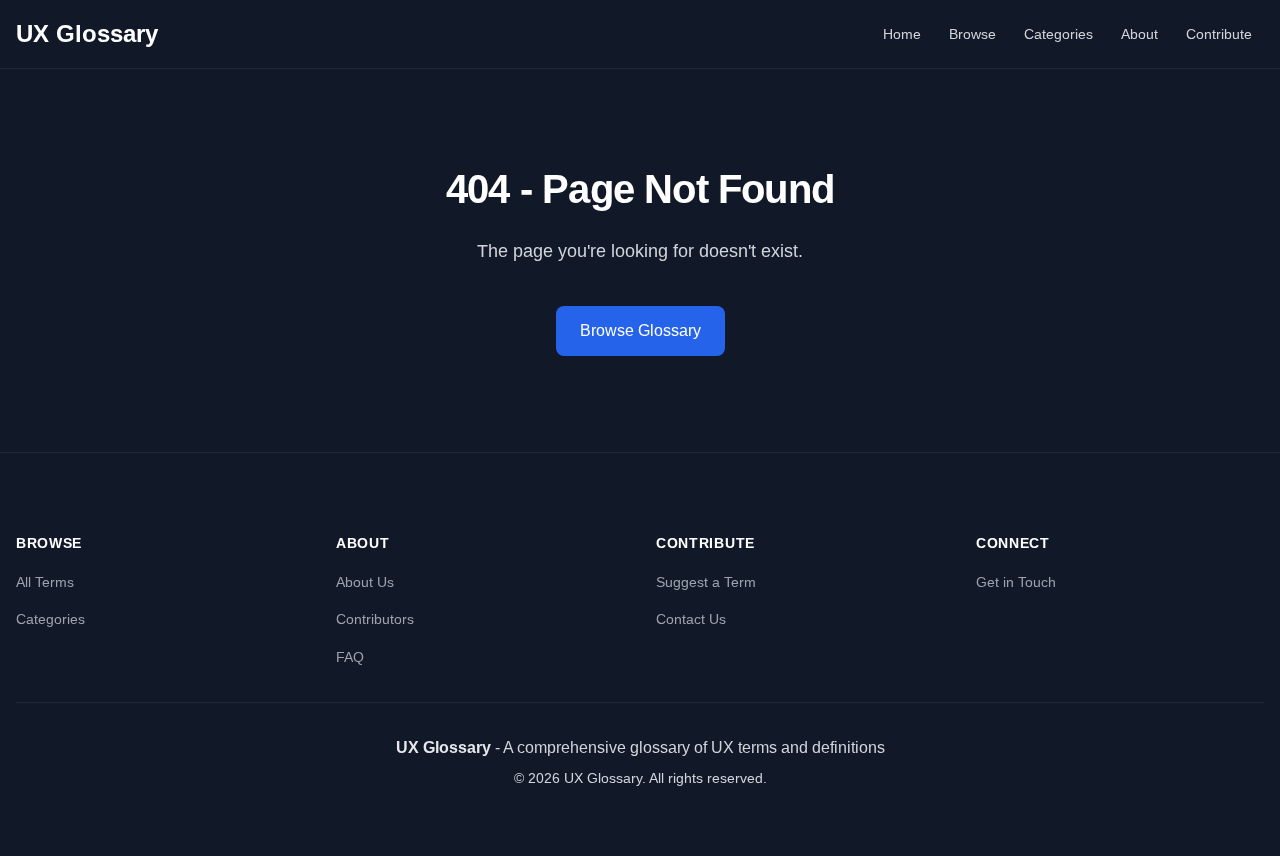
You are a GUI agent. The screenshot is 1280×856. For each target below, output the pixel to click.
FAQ (350, 657)
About (1139, 34)
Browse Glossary (640, 330)
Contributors (375, 619)
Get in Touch (1016, 582)
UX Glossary (87, 33)
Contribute (1219, 34)
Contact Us (691, 619)
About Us (365, 582)
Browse (972, 34)
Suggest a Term (706, 582)
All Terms (45, 582)
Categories (1058, 34)
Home (902, 34)
